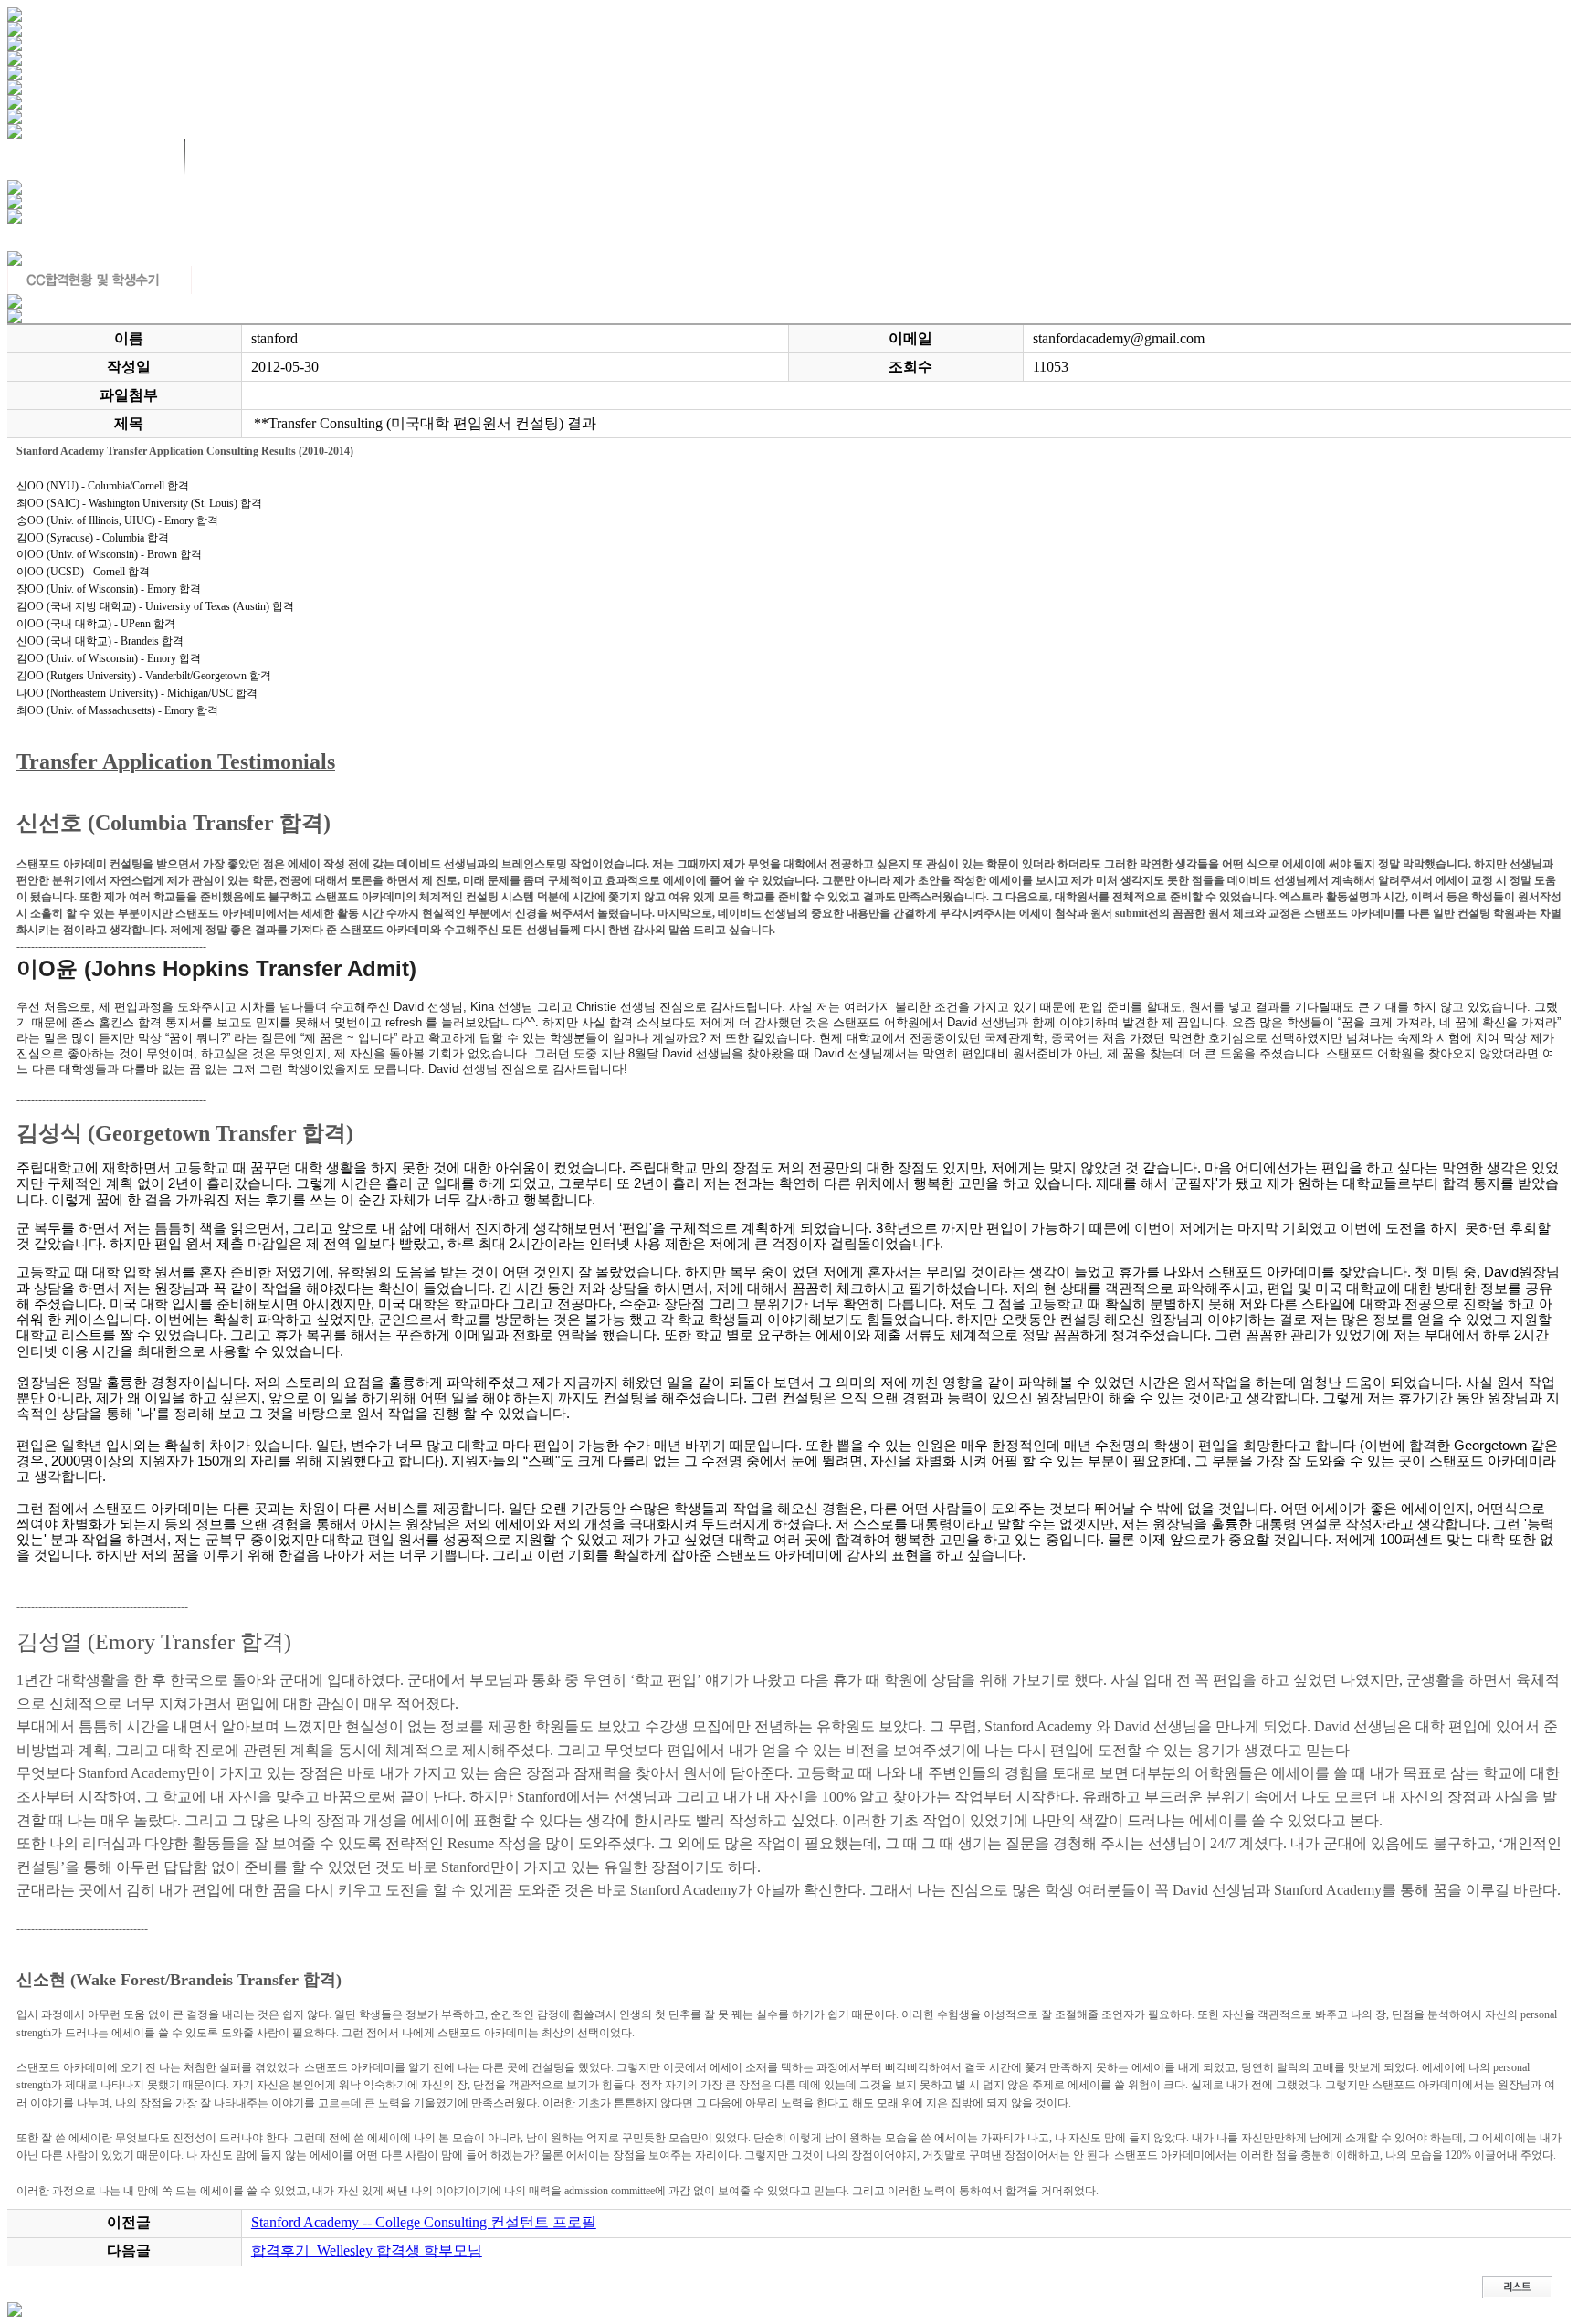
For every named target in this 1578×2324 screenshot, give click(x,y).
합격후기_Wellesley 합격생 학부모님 (367, 2250)
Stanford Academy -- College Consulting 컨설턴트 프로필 (424, 2222)
